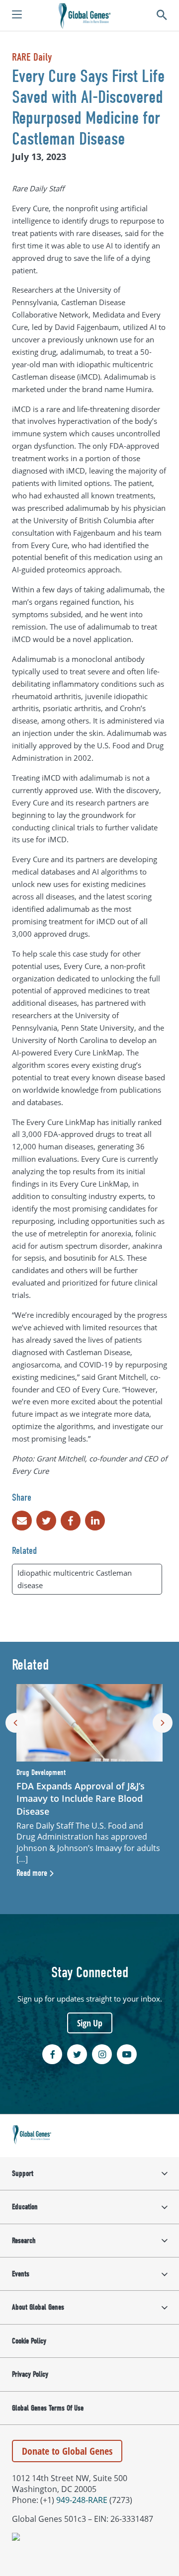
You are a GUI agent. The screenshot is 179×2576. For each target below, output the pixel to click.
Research (24, 2241)
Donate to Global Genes (67, 2451)
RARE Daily (32, 57)
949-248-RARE (82, 2500)
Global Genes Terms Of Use (48, 2408)
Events (21, 2274)
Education (25, 2207)
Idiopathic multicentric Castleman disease (75, 1579)
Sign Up (90, 2023)
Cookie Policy (29, 2341)
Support (23, 2173)
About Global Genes (38, 2307)
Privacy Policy (30, 2374)
